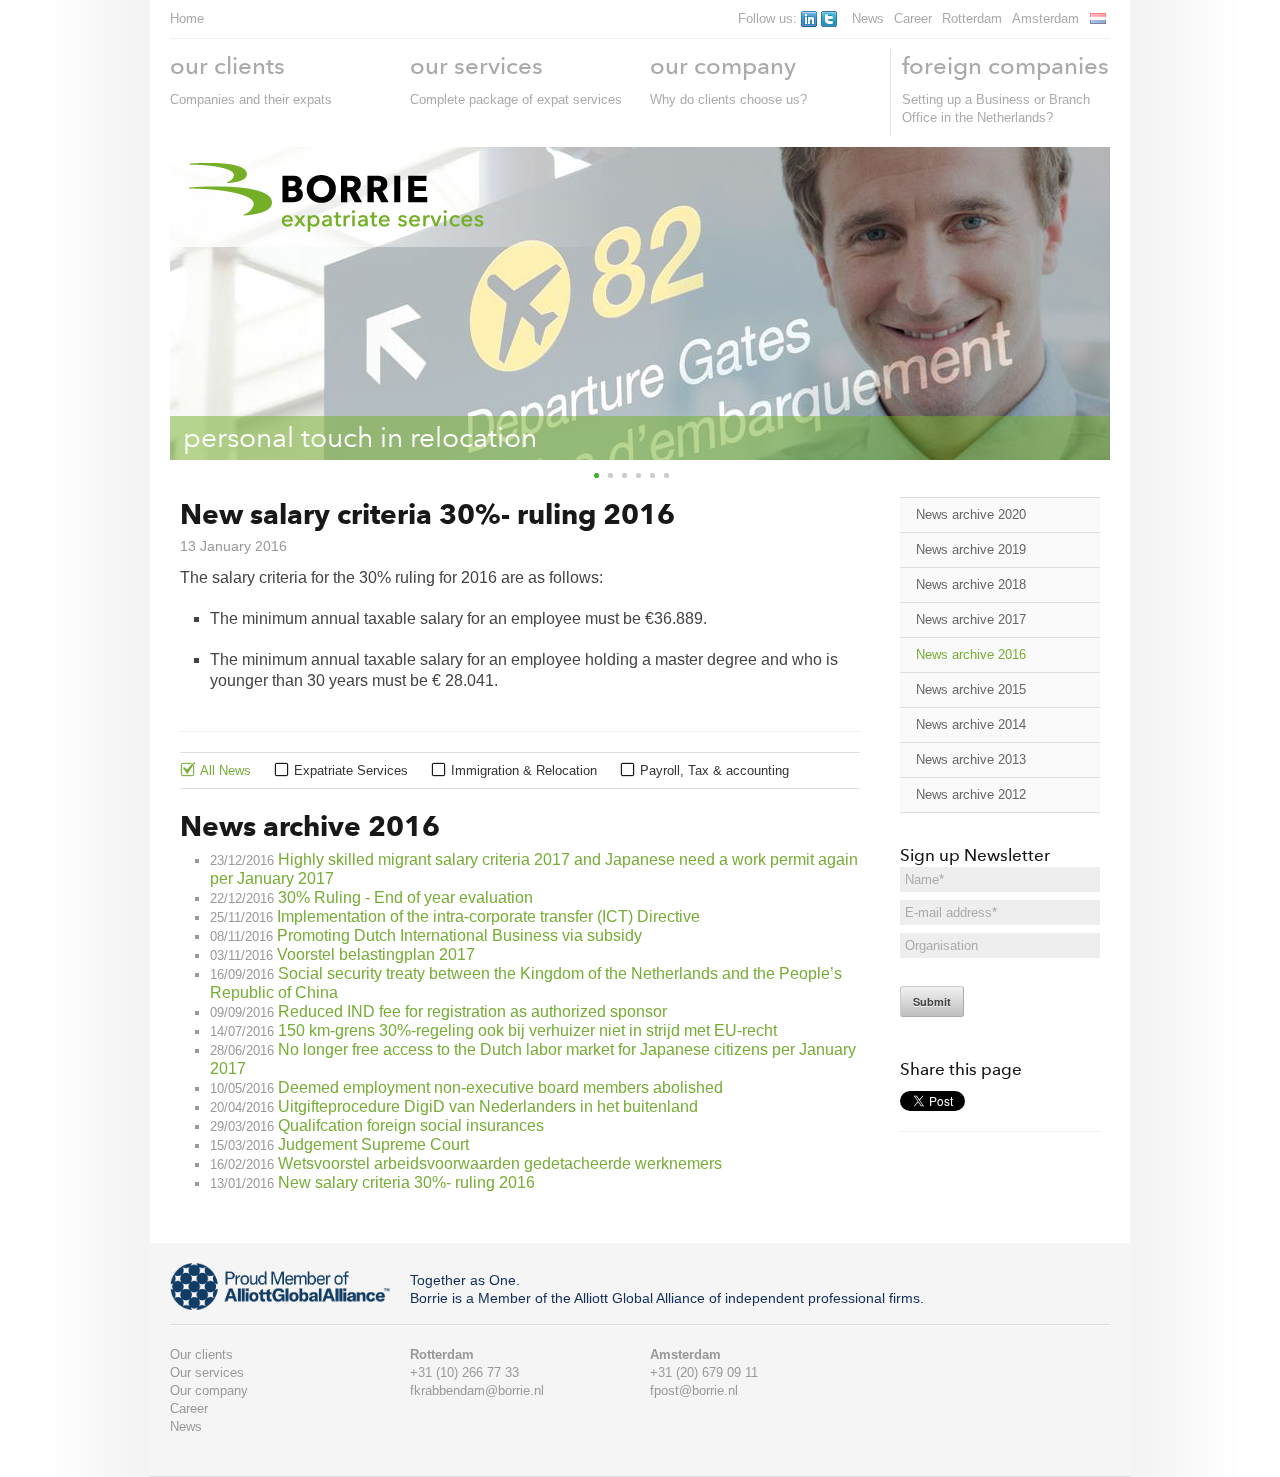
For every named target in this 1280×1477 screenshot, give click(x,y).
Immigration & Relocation (524, 770)
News (868, 18)
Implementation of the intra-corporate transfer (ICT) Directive (488, 916)
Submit (932, 1001)
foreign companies (1005, 65)
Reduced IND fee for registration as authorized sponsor (472, 1011)
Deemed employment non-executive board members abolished (500, 1087)
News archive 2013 (971, 759)
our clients (227, 65)
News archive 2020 (971, 514)
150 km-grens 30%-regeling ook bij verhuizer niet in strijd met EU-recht (527, 1030)
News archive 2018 (971, 584)
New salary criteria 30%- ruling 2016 (406, 1182)
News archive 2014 (971, 724)
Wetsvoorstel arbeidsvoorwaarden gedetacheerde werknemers (500, 1163)
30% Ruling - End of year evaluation (405, 897)
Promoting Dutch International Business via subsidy (459, 935)
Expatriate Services (351, 770)
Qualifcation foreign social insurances (411, 1125)
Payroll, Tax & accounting (714, 770)
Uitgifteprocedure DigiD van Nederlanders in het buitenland (488, 1106)
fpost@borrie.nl (694, 1390)
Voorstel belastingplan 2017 (376, 954)
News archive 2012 (971, 794)
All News (225, 770)
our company (723, 65)
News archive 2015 (971, 689)
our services (476, 65)
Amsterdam (1045, 18)
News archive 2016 (971, 654)
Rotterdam (972, 18)
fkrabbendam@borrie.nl (477, 1390)
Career (913, 18)
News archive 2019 (971, 549)
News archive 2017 (971, 619)
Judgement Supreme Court (373, 1144)
